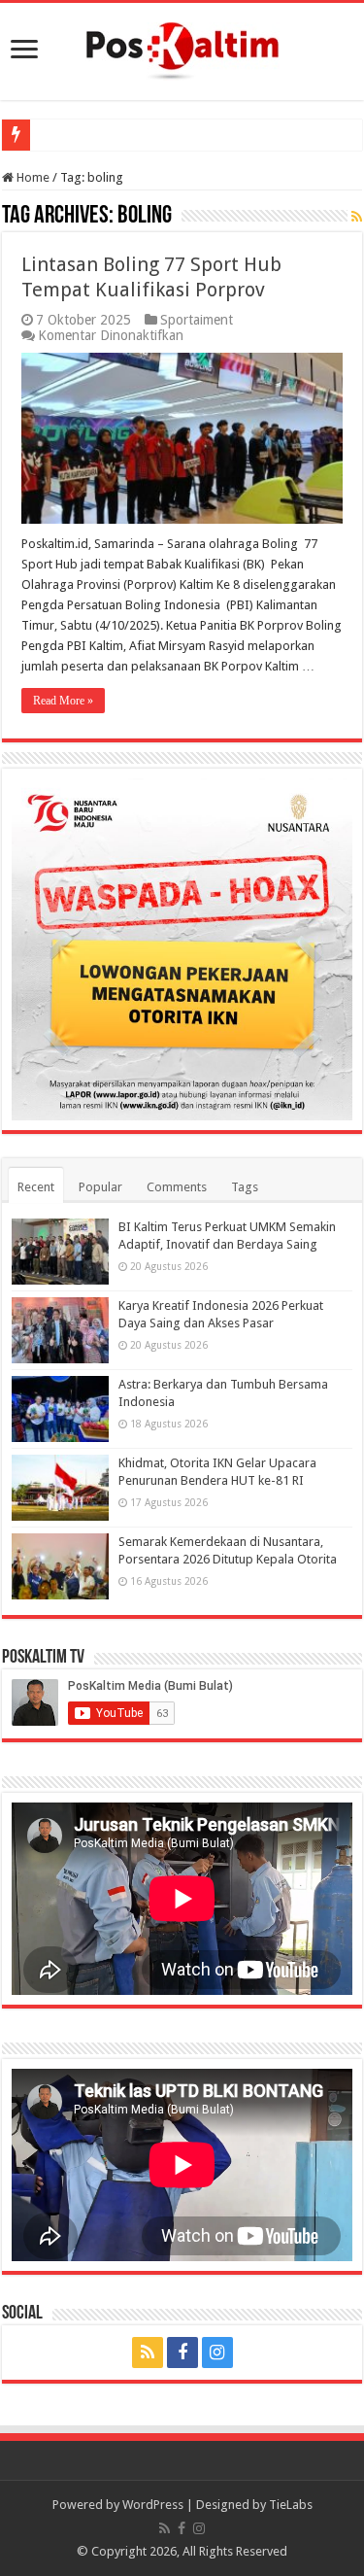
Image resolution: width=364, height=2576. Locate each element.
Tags (245, 1187)
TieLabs (291, 2505)
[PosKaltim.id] (182, 48)
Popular (100, 1187)
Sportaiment (197, 320)
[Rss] (148, 2353)
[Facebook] (182, 2353)
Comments (177, 1187)
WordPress (153, 2505)
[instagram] (217, 2353)
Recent (36, 1187)
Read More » (63, 701)
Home (32, 177)
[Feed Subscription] (357, 217)
